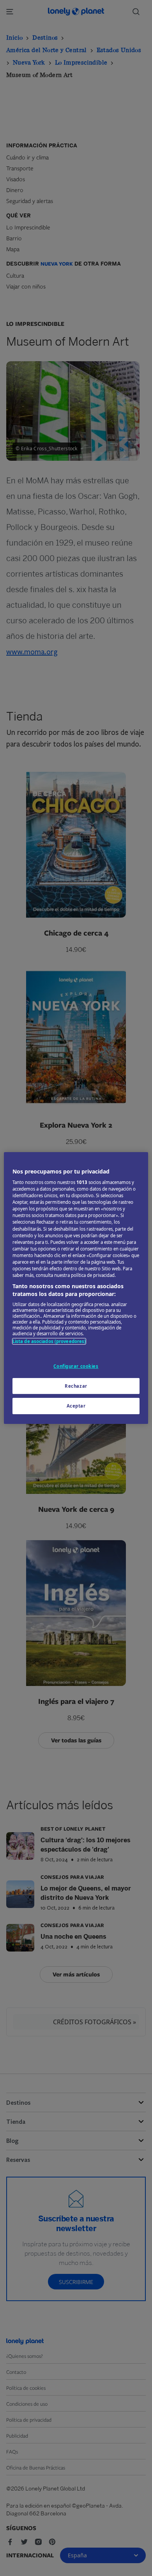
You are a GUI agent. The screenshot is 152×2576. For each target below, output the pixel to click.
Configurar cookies (76, 1366)
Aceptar (76, 1406)
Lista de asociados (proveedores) (49, 1341)
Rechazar (76, 1386)
